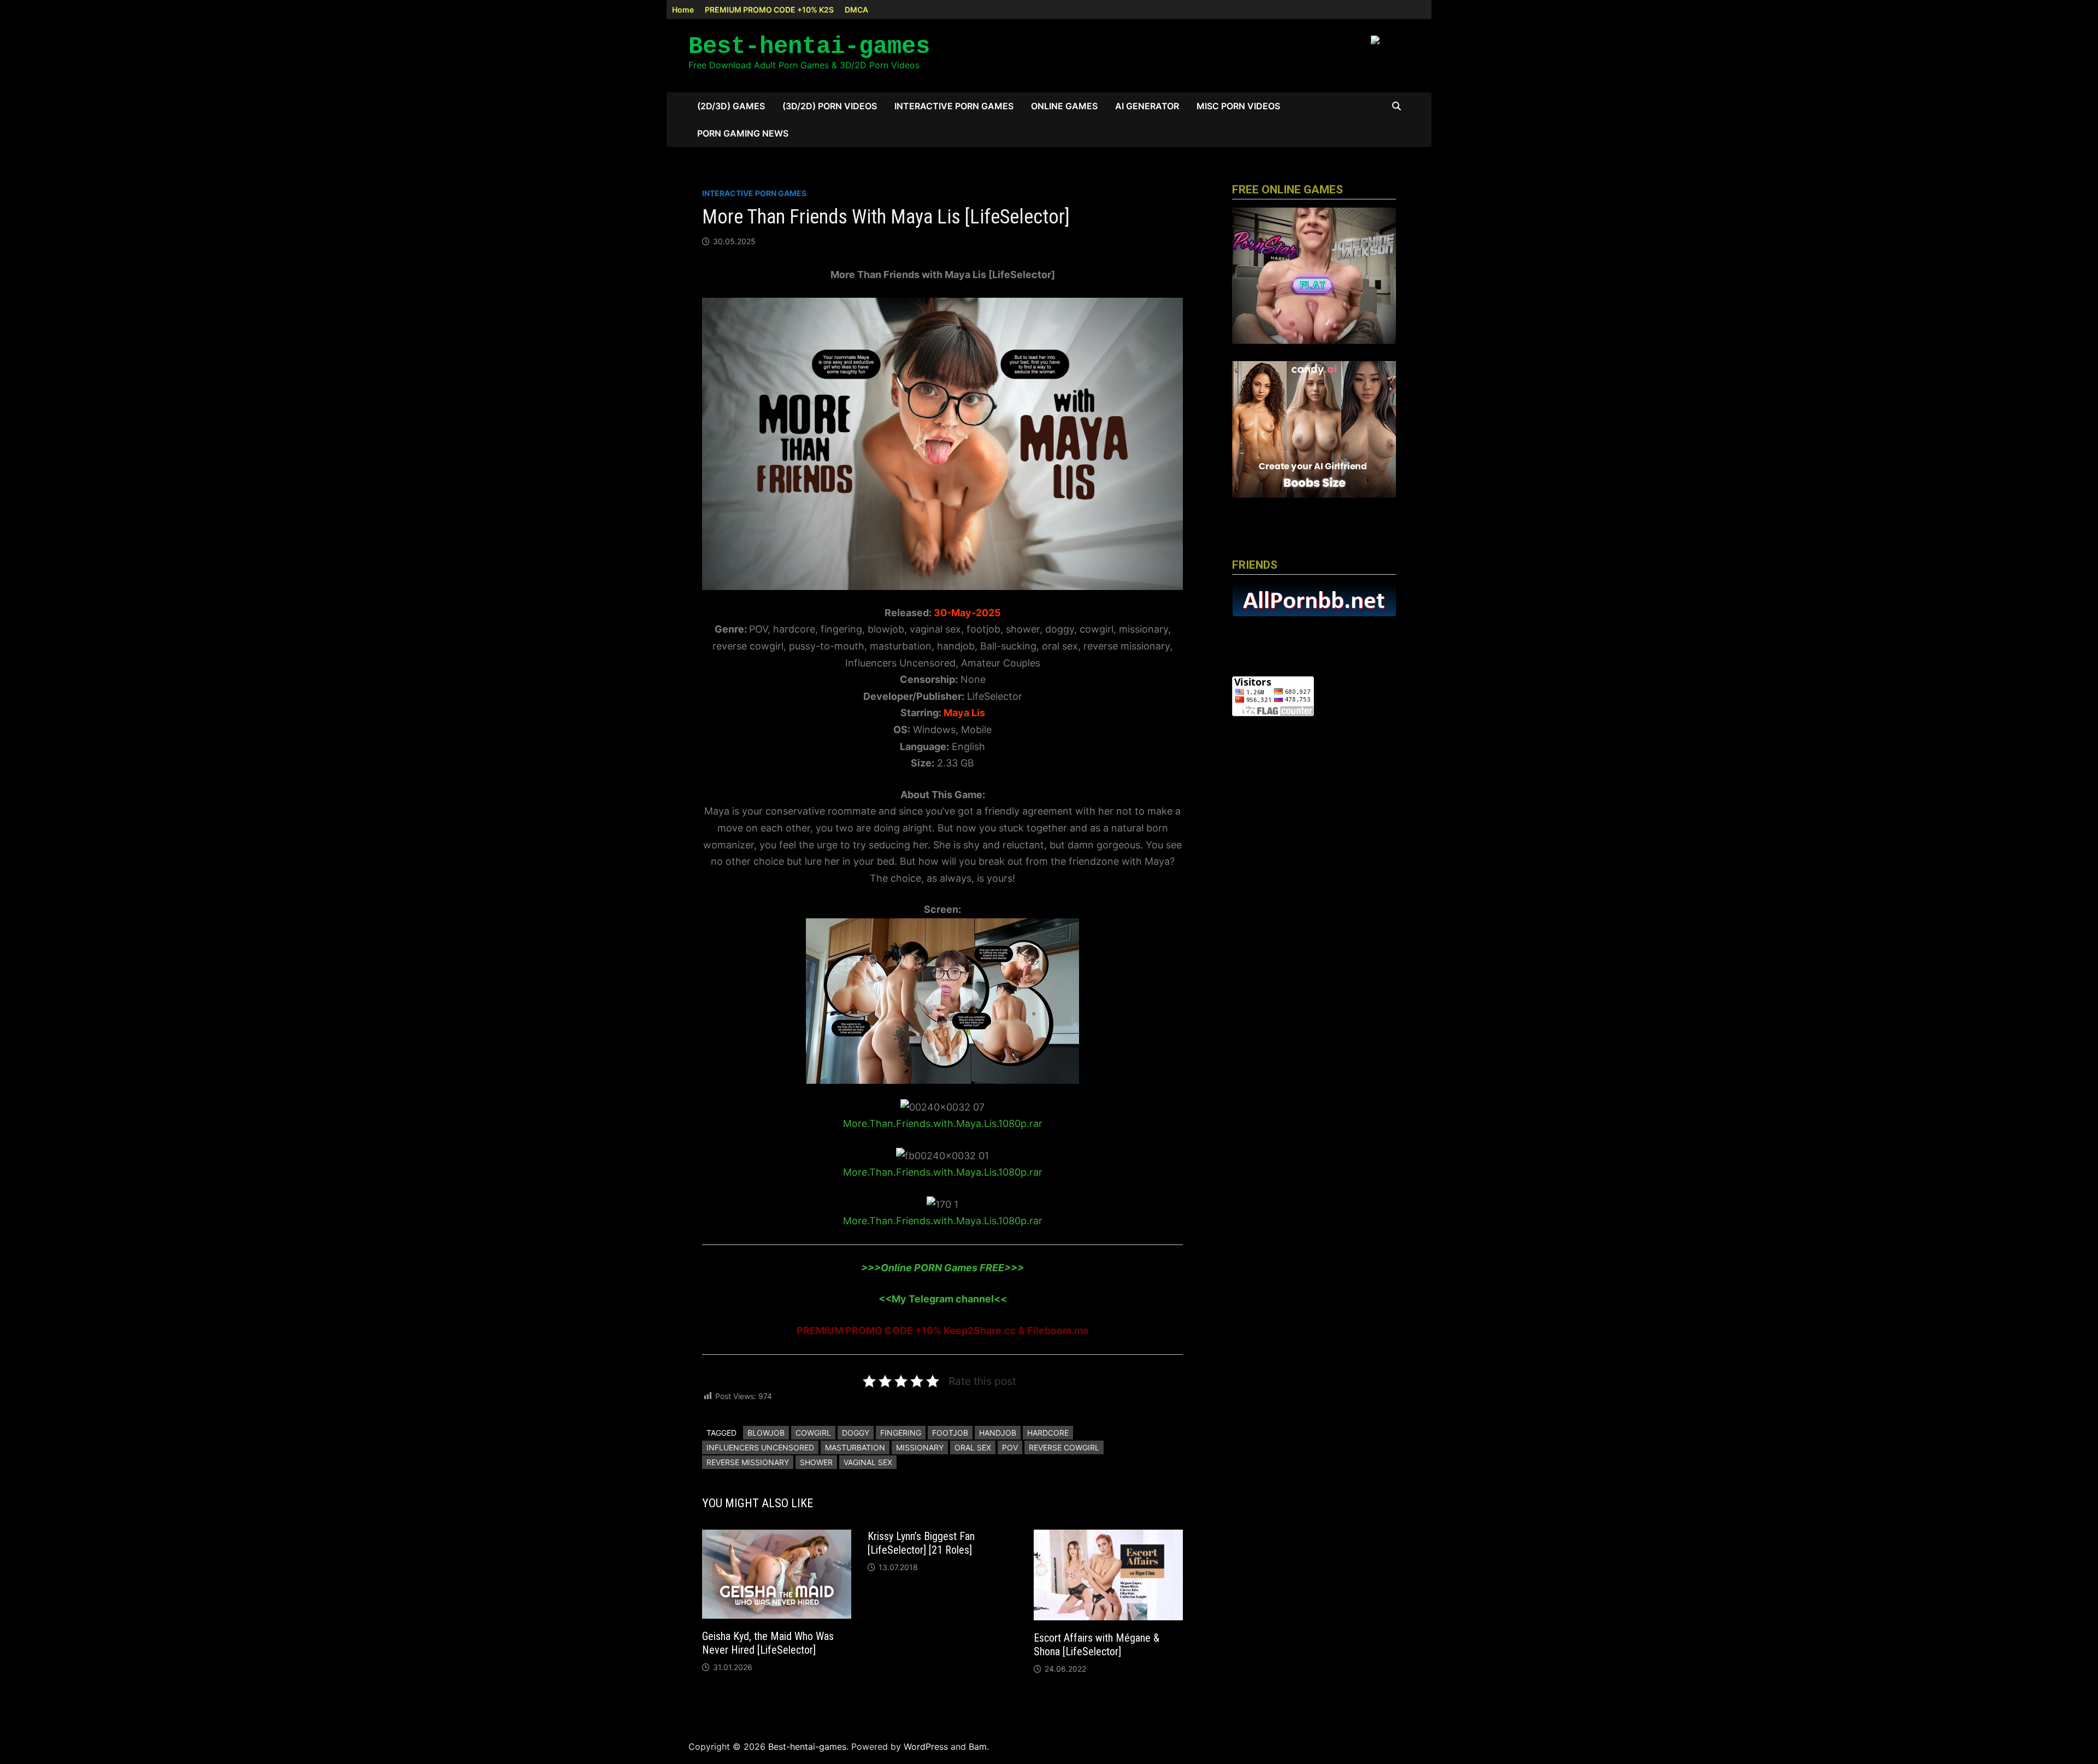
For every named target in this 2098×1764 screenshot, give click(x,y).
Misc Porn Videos (1238, 106)
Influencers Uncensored (760, 1447)
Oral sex (973, 1447)
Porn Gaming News (743, 133)
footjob (950, 1433)
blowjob (766, 1433)
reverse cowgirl (1064, 1447)
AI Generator (1147, 106)
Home (683, 10)
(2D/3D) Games (731, 106)
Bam (978, 1747)
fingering (901, 1433)
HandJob (998, 1433)
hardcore (1048, 1433)
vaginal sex (868, 1462)
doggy (856, 1433)
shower (816, 1462)
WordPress (926, 1747)
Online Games (1064, 106)
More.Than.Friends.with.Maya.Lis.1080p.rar (943, 1123)
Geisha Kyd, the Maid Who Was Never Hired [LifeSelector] (768, 1643)
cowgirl (813, 1433)
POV (1010, 1447)
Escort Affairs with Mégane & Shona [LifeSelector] (1097, 1645)
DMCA (856, 10)
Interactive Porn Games (954, 106)
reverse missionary (748, 1462)
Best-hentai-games (809, 46)
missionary (920, 1447)
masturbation (855, 1447)
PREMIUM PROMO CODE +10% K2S (769, 10)
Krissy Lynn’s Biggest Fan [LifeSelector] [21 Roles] (921, 1543)
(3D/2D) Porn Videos (830, 106)
